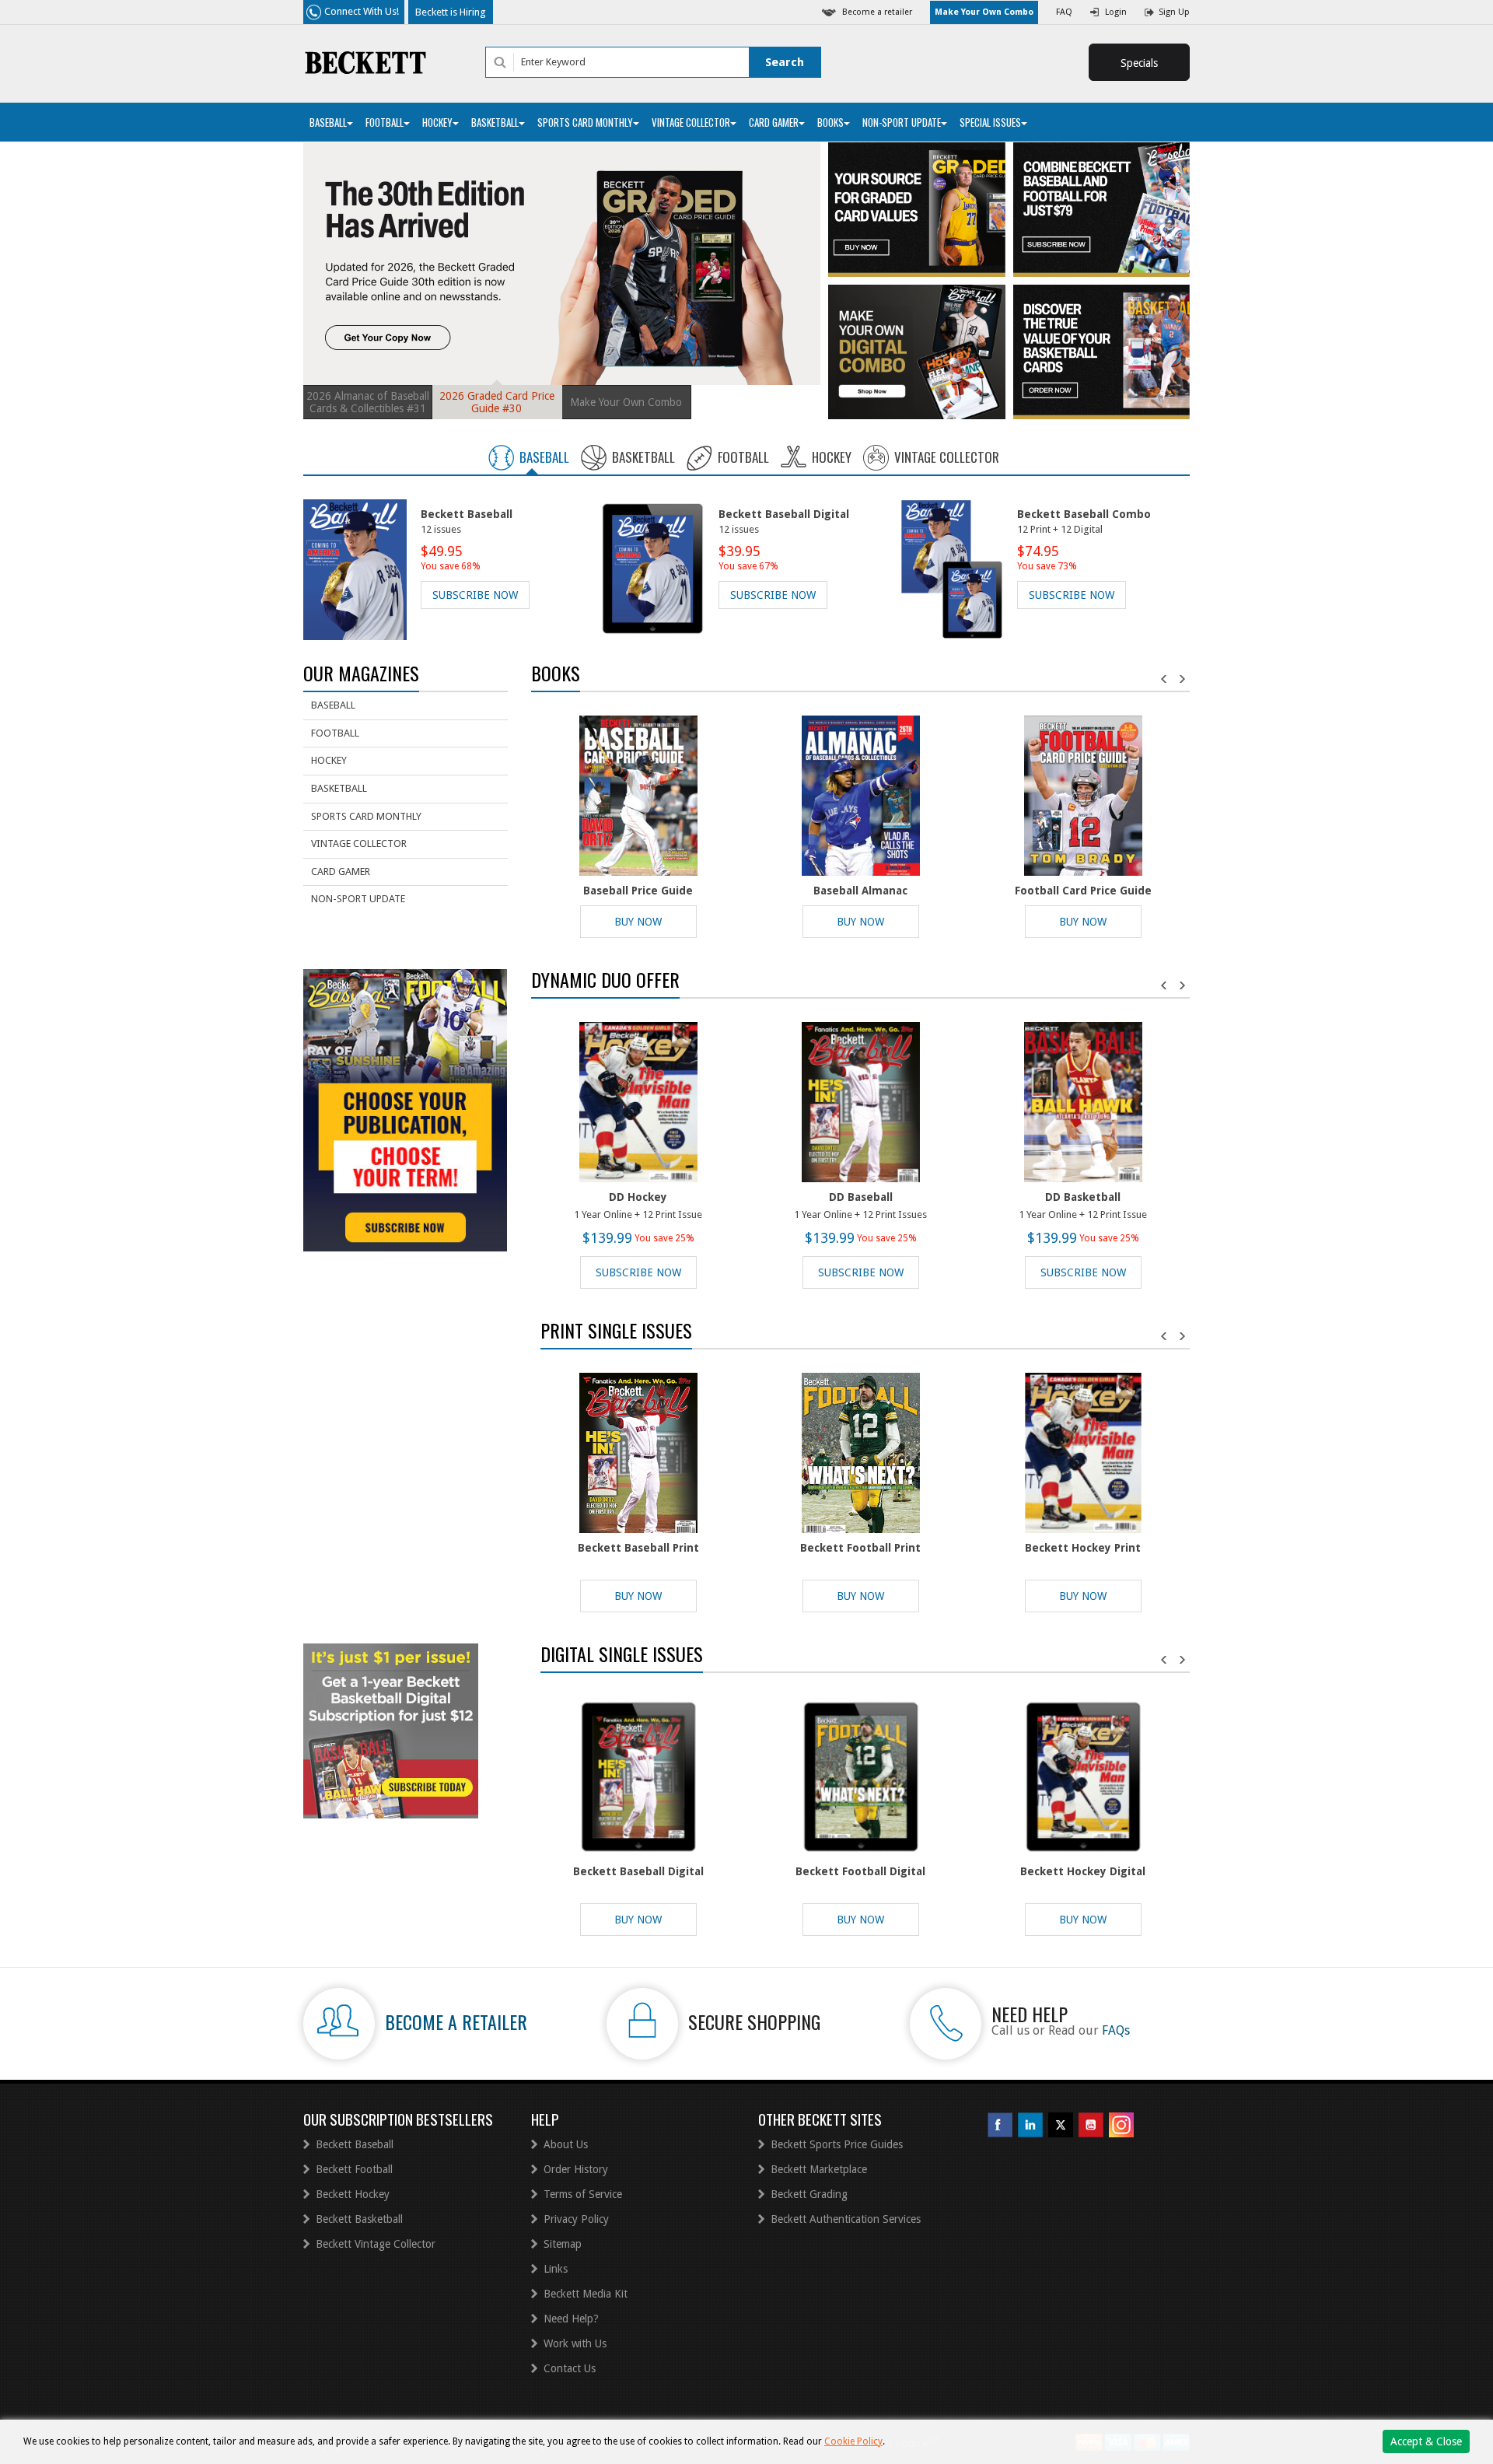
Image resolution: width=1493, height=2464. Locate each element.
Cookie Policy (853, 2441)
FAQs (1116, 2030)
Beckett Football (354, 2169)
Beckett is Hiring (451, 12)
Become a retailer (877, 12)
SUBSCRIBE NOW (475, 595)
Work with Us (575, 2343)
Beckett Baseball (355, 2144)
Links (556, 2269)
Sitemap (563, 2244)
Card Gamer (774, 122)
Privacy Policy (576, 2219)
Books (830, 122)
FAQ (1064, 12)
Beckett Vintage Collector (376, 2244)
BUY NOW (638, 922)
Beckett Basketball (359, 2219)
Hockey (437, 122)
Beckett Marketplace (819, 2169)
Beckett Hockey (353, 2194)
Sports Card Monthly (585, 122)
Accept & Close (1426, 2441)
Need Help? (571, 2319)
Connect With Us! (362, 11)
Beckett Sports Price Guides (837, 2144)
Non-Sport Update (902, 122)
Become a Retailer (456, 2021)
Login (1116, 12)
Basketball (495, 122)
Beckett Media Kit (586, 2294)
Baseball (328, 122)
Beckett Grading (809, 2194)
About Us (566, 2144)
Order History (576, 2169)
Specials (1139, 63)
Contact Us (570, 2368)
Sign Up (1174, 12)
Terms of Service (583, 2194)
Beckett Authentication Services (846, 2219)
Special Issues (990, 122)
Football (385, 122)
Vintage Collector (691, 122)
